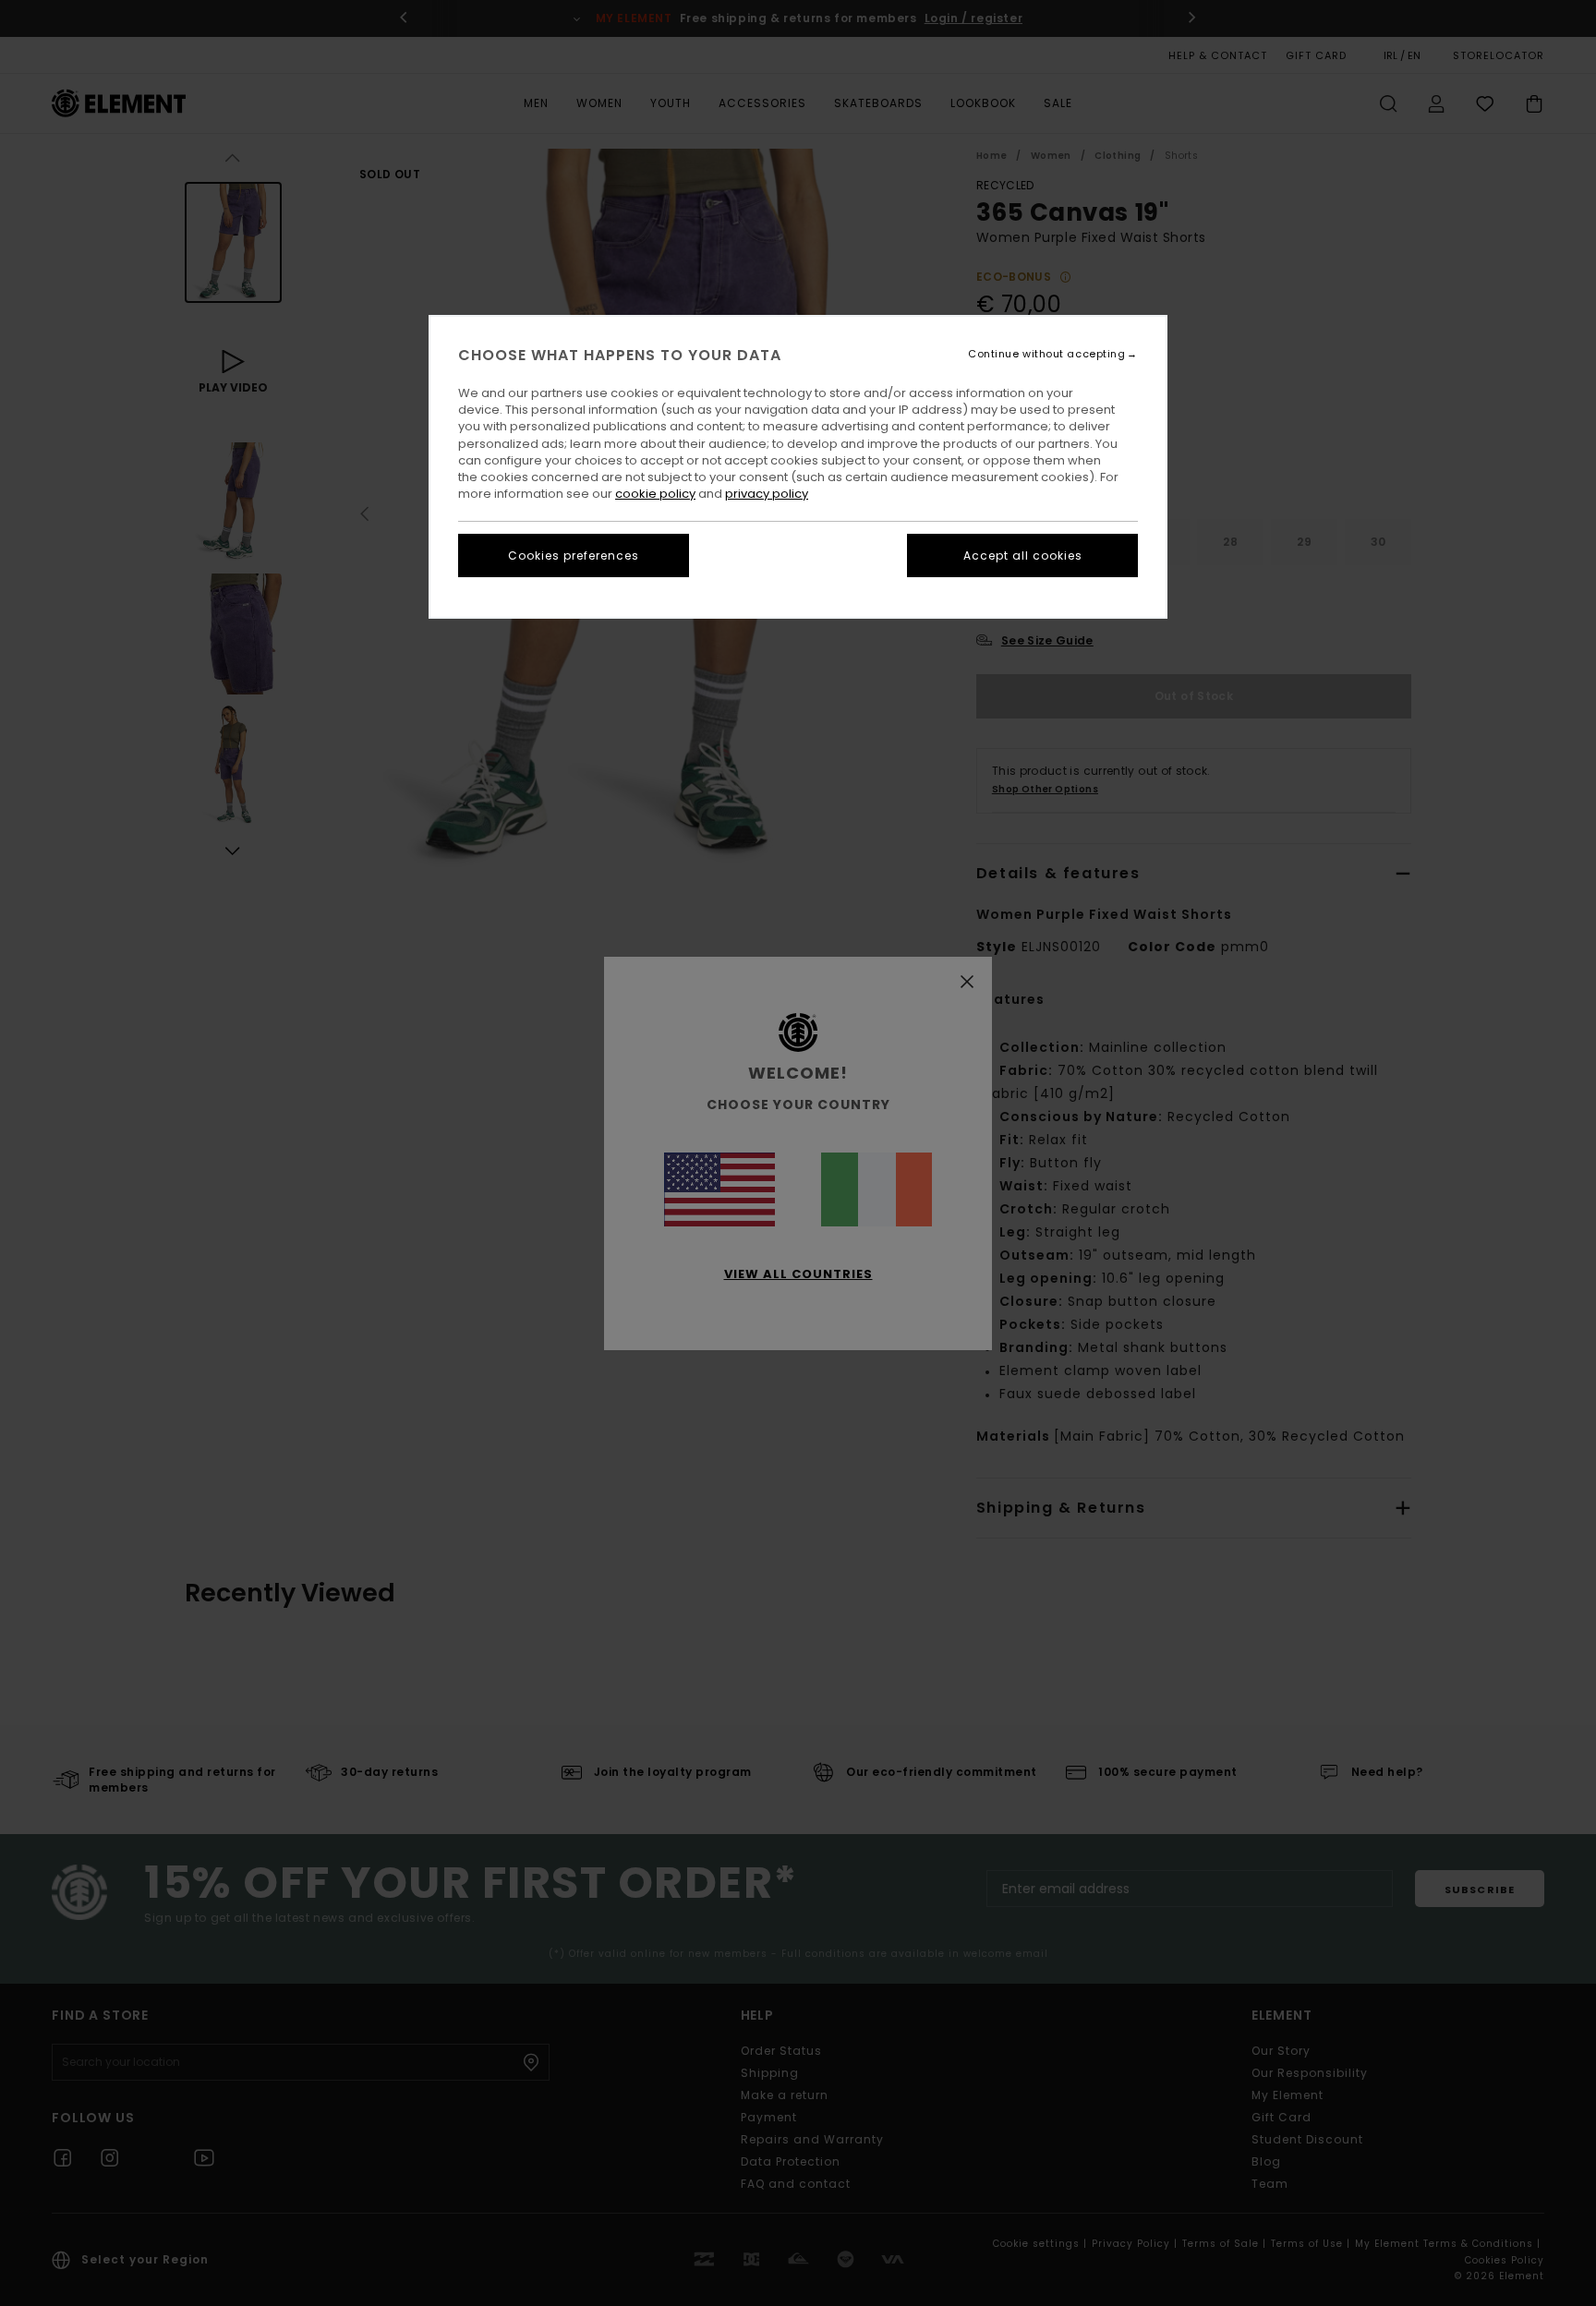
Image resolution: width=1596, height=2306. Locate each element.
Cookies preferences (574, 555)
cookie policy (655, 494)
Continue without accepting (1046, 354)
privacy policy (767, 494)
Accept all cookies (1023, 555)
